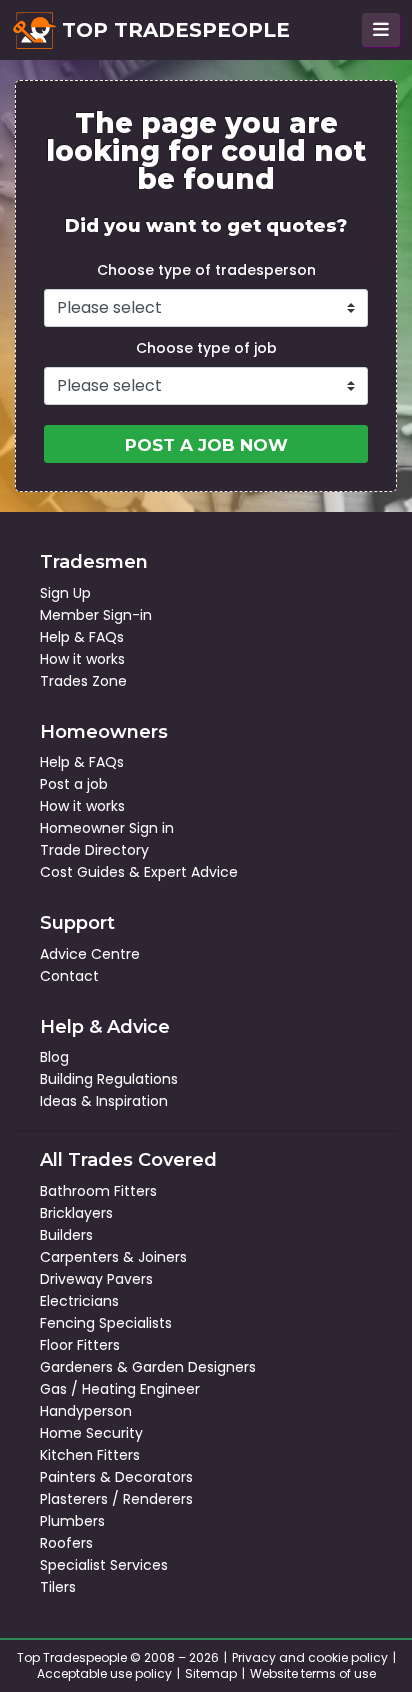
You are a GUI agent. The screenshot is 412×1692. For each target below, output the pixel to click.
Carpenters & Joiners (113, 1257)
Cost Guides (82, 872)
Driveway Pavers (96, 1279)
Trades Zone (83, 681)
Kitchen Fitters (90, 1455)
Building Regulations (109, 1079)
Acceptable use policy (104, 1673)
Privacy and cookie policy (310, 1657)
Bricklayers (76, 1213)
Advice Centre (90, 954)
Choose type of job (206, 348)
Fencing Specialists (106, 1323)
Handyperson (86, 1411)
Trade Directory (94, 850)
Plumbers (72, 1521)
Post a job (74, 784)
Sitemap (211, 1673)
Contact (69, 976)
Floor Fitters (80, 1345)
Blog (54, 1057)
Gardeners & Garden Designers (148, 1367)
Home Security (91, 1433)
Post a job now (206, 445)
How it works (82, 659)
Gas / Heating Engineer (120, 1389)
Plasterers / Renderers (116, 1499)
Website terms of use (313, 1673)
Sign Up (65, 593)
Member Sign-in (96, 615)
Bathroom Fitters (98, 1191)
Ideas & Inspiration (104, 1101)
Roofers (66, 1543)
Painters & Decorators (116, 1477)
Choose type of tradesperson (206, 270)
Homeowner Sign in (107, 828)
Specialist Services (104, 1565)
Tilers (58, 1587)
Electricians (79, 1301)
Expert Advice (191, 872)
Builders (66, 1235)
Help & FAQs (82, 637)
